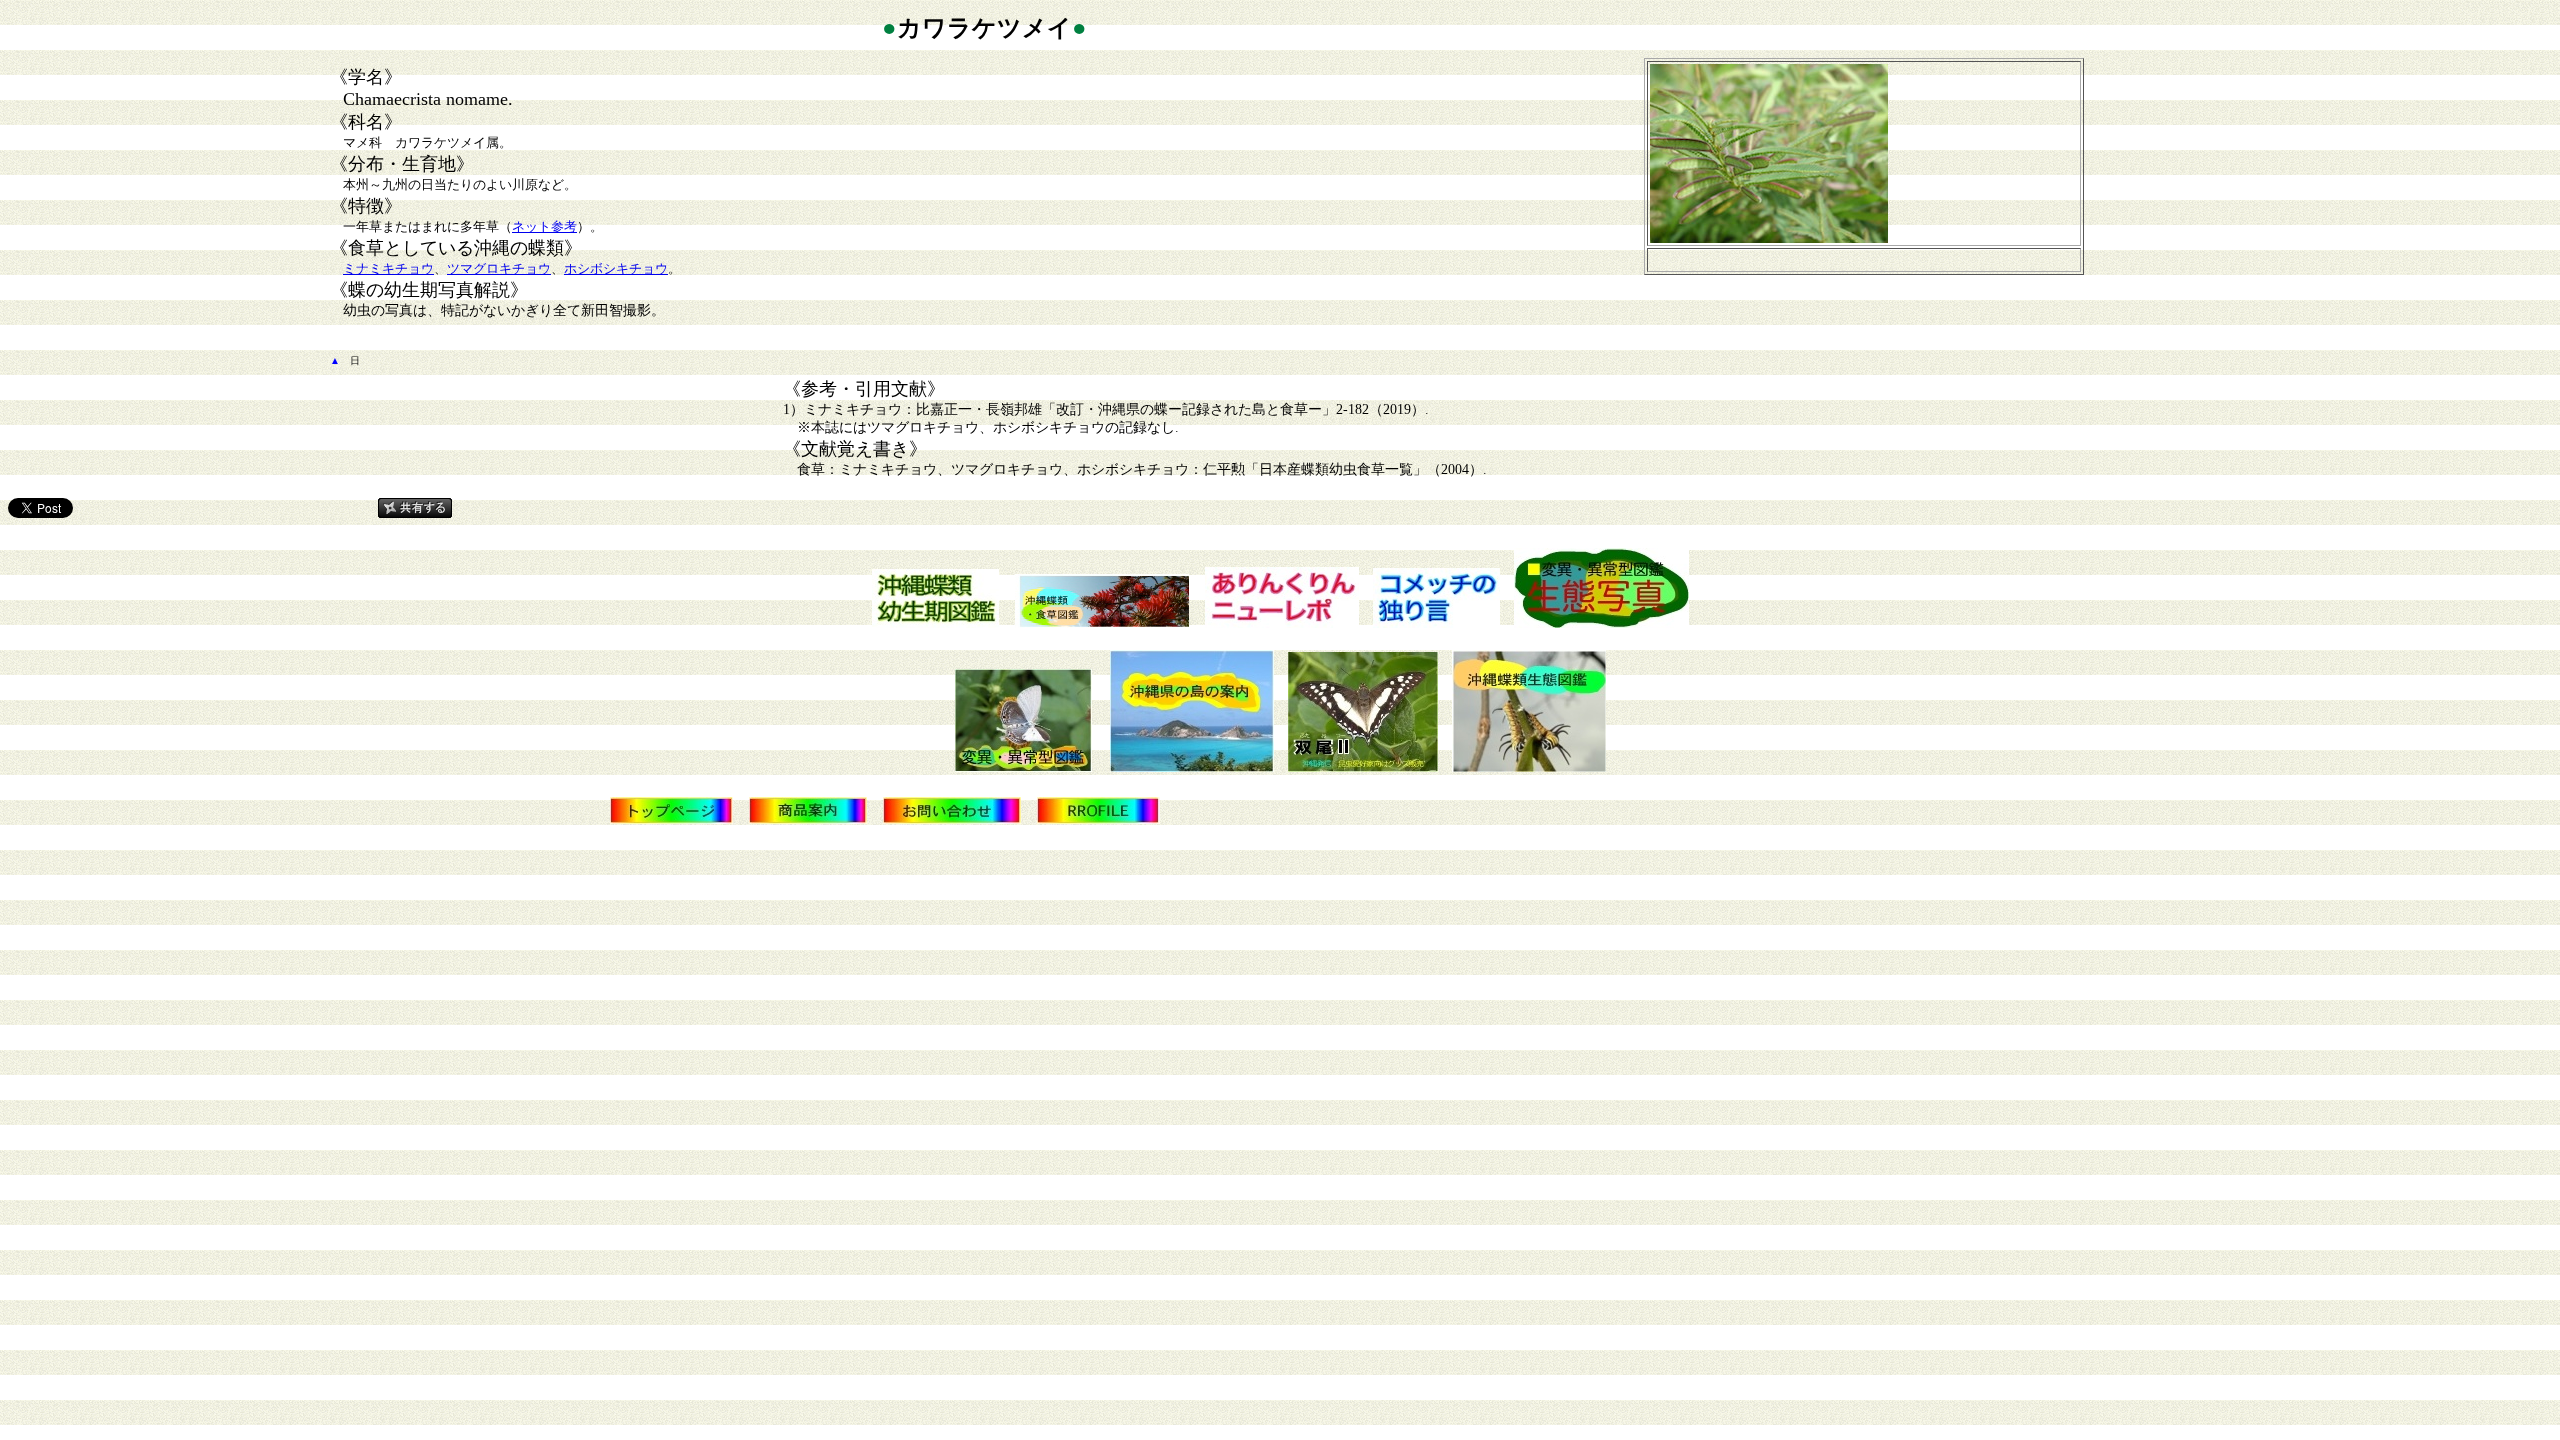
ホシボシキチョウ (616, 268)
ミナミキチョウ (388, 268)
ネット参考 (544, 226)
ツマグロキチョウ (499, 268)
